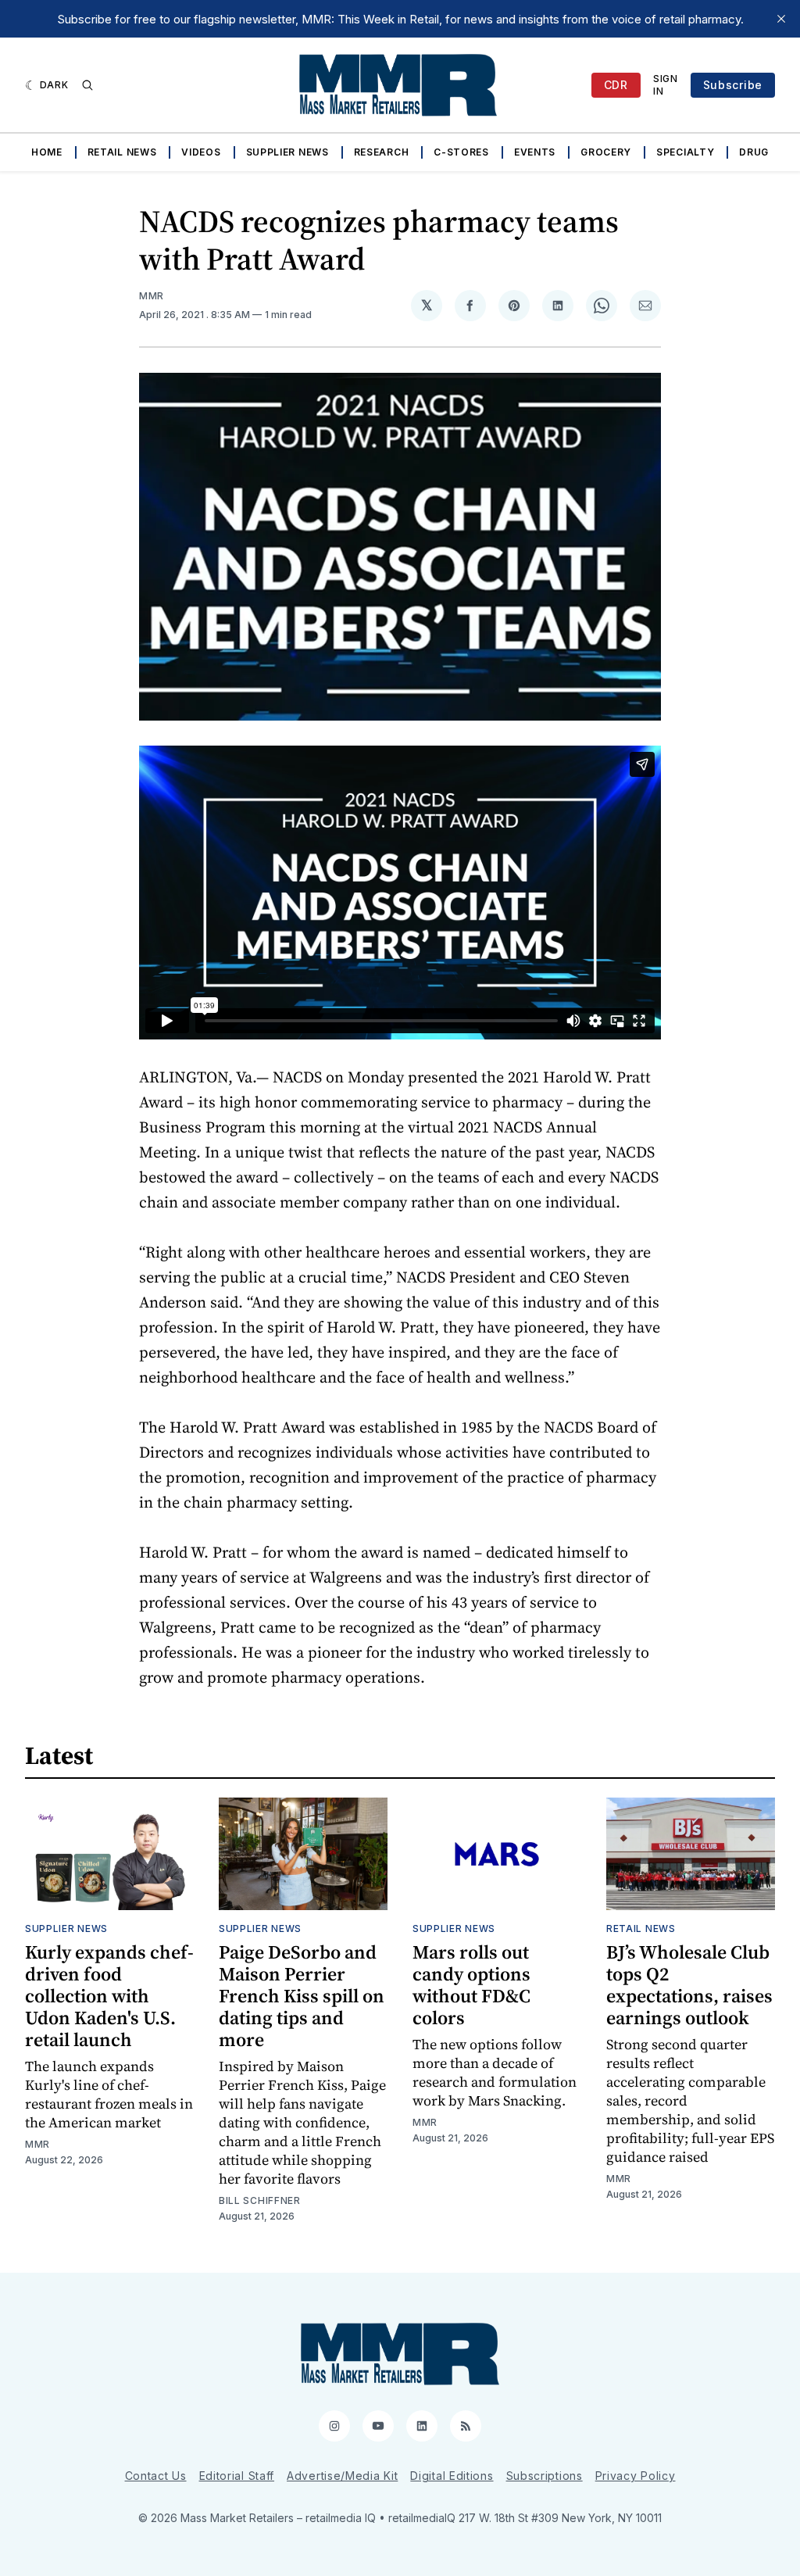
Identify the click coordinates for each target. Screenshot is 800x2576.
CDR (616, 85)
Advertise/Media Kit (342, 2476)
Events (535, 152)
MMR (152, 296)
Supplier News (287, 152)
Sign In (666, 85)
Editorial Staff (237, 2476)
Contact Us (156, 2476)
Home (47, 152)
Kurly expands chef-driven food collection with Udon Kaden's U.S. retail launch (109, 1996)
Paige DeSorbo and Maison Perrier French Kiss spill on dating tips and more (302, 1996)
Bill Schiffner (260, 2200)
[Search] (87, 85)
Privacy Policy (636, 2476)
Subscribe (733, 85)
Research (382, 152)
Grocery (606, 152)
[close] (781, 19)
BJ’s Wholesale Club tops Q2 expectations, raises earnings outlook (689, 1985)
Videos (201, 152)
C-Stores (461, 152)
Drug (754, 152)
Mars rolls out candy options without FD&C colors (471, 1985)
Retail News (122, 152)
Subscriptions (545, 2476)
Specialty (685, 152)
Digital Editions (452, 2476)
